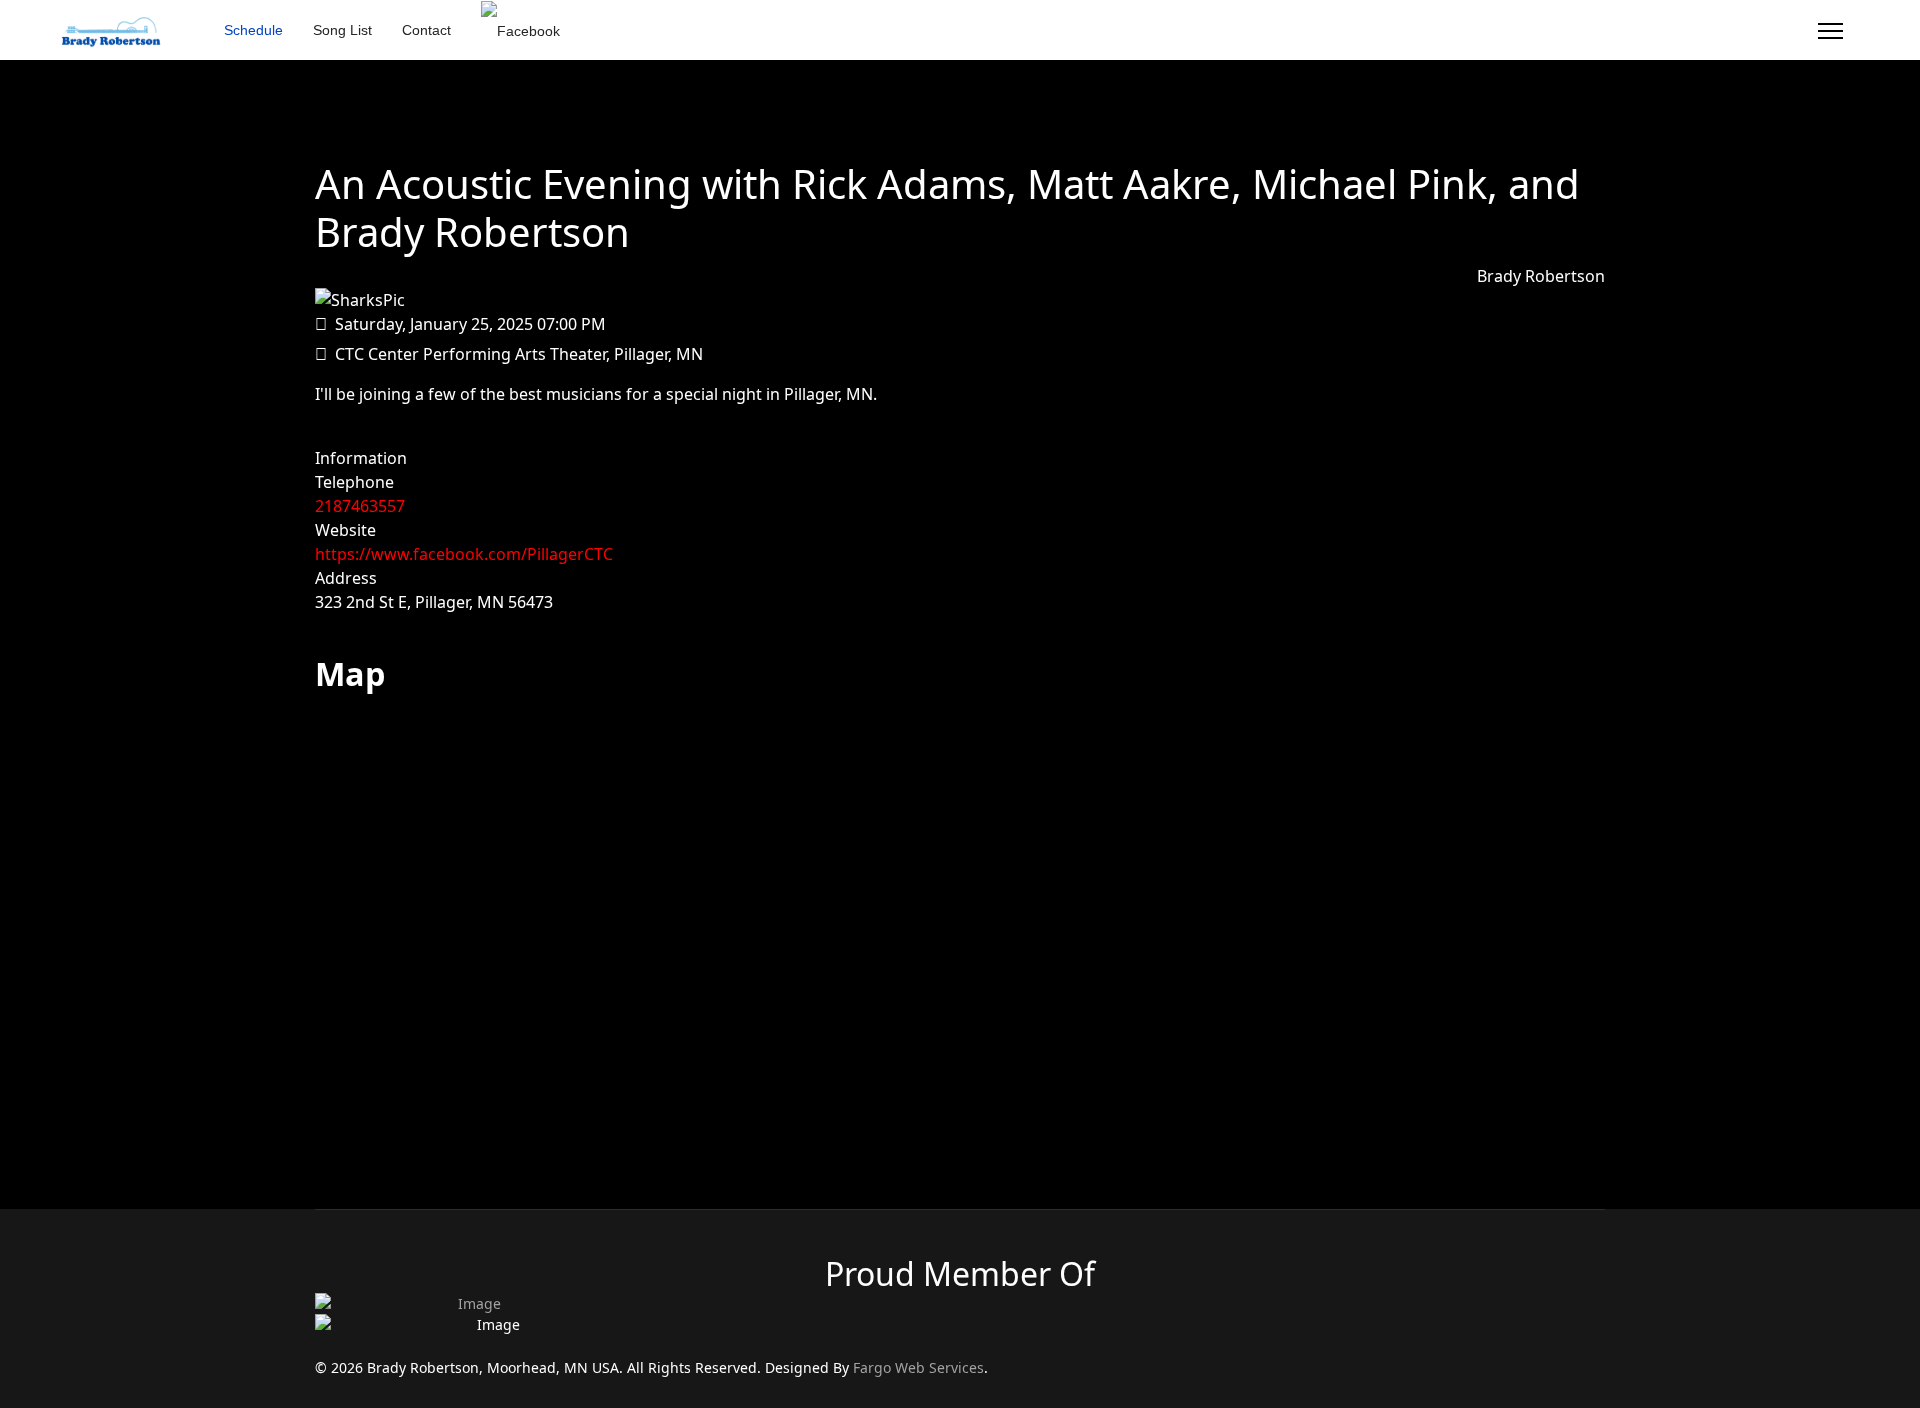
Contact (426, 30)
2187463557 (360, 506)
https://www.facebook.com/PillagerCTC (464, 554)
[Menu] (1830, 31)
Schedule (253, 30)
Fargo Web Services (918, 1367)
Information (361, 458)
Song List (342, 30)
